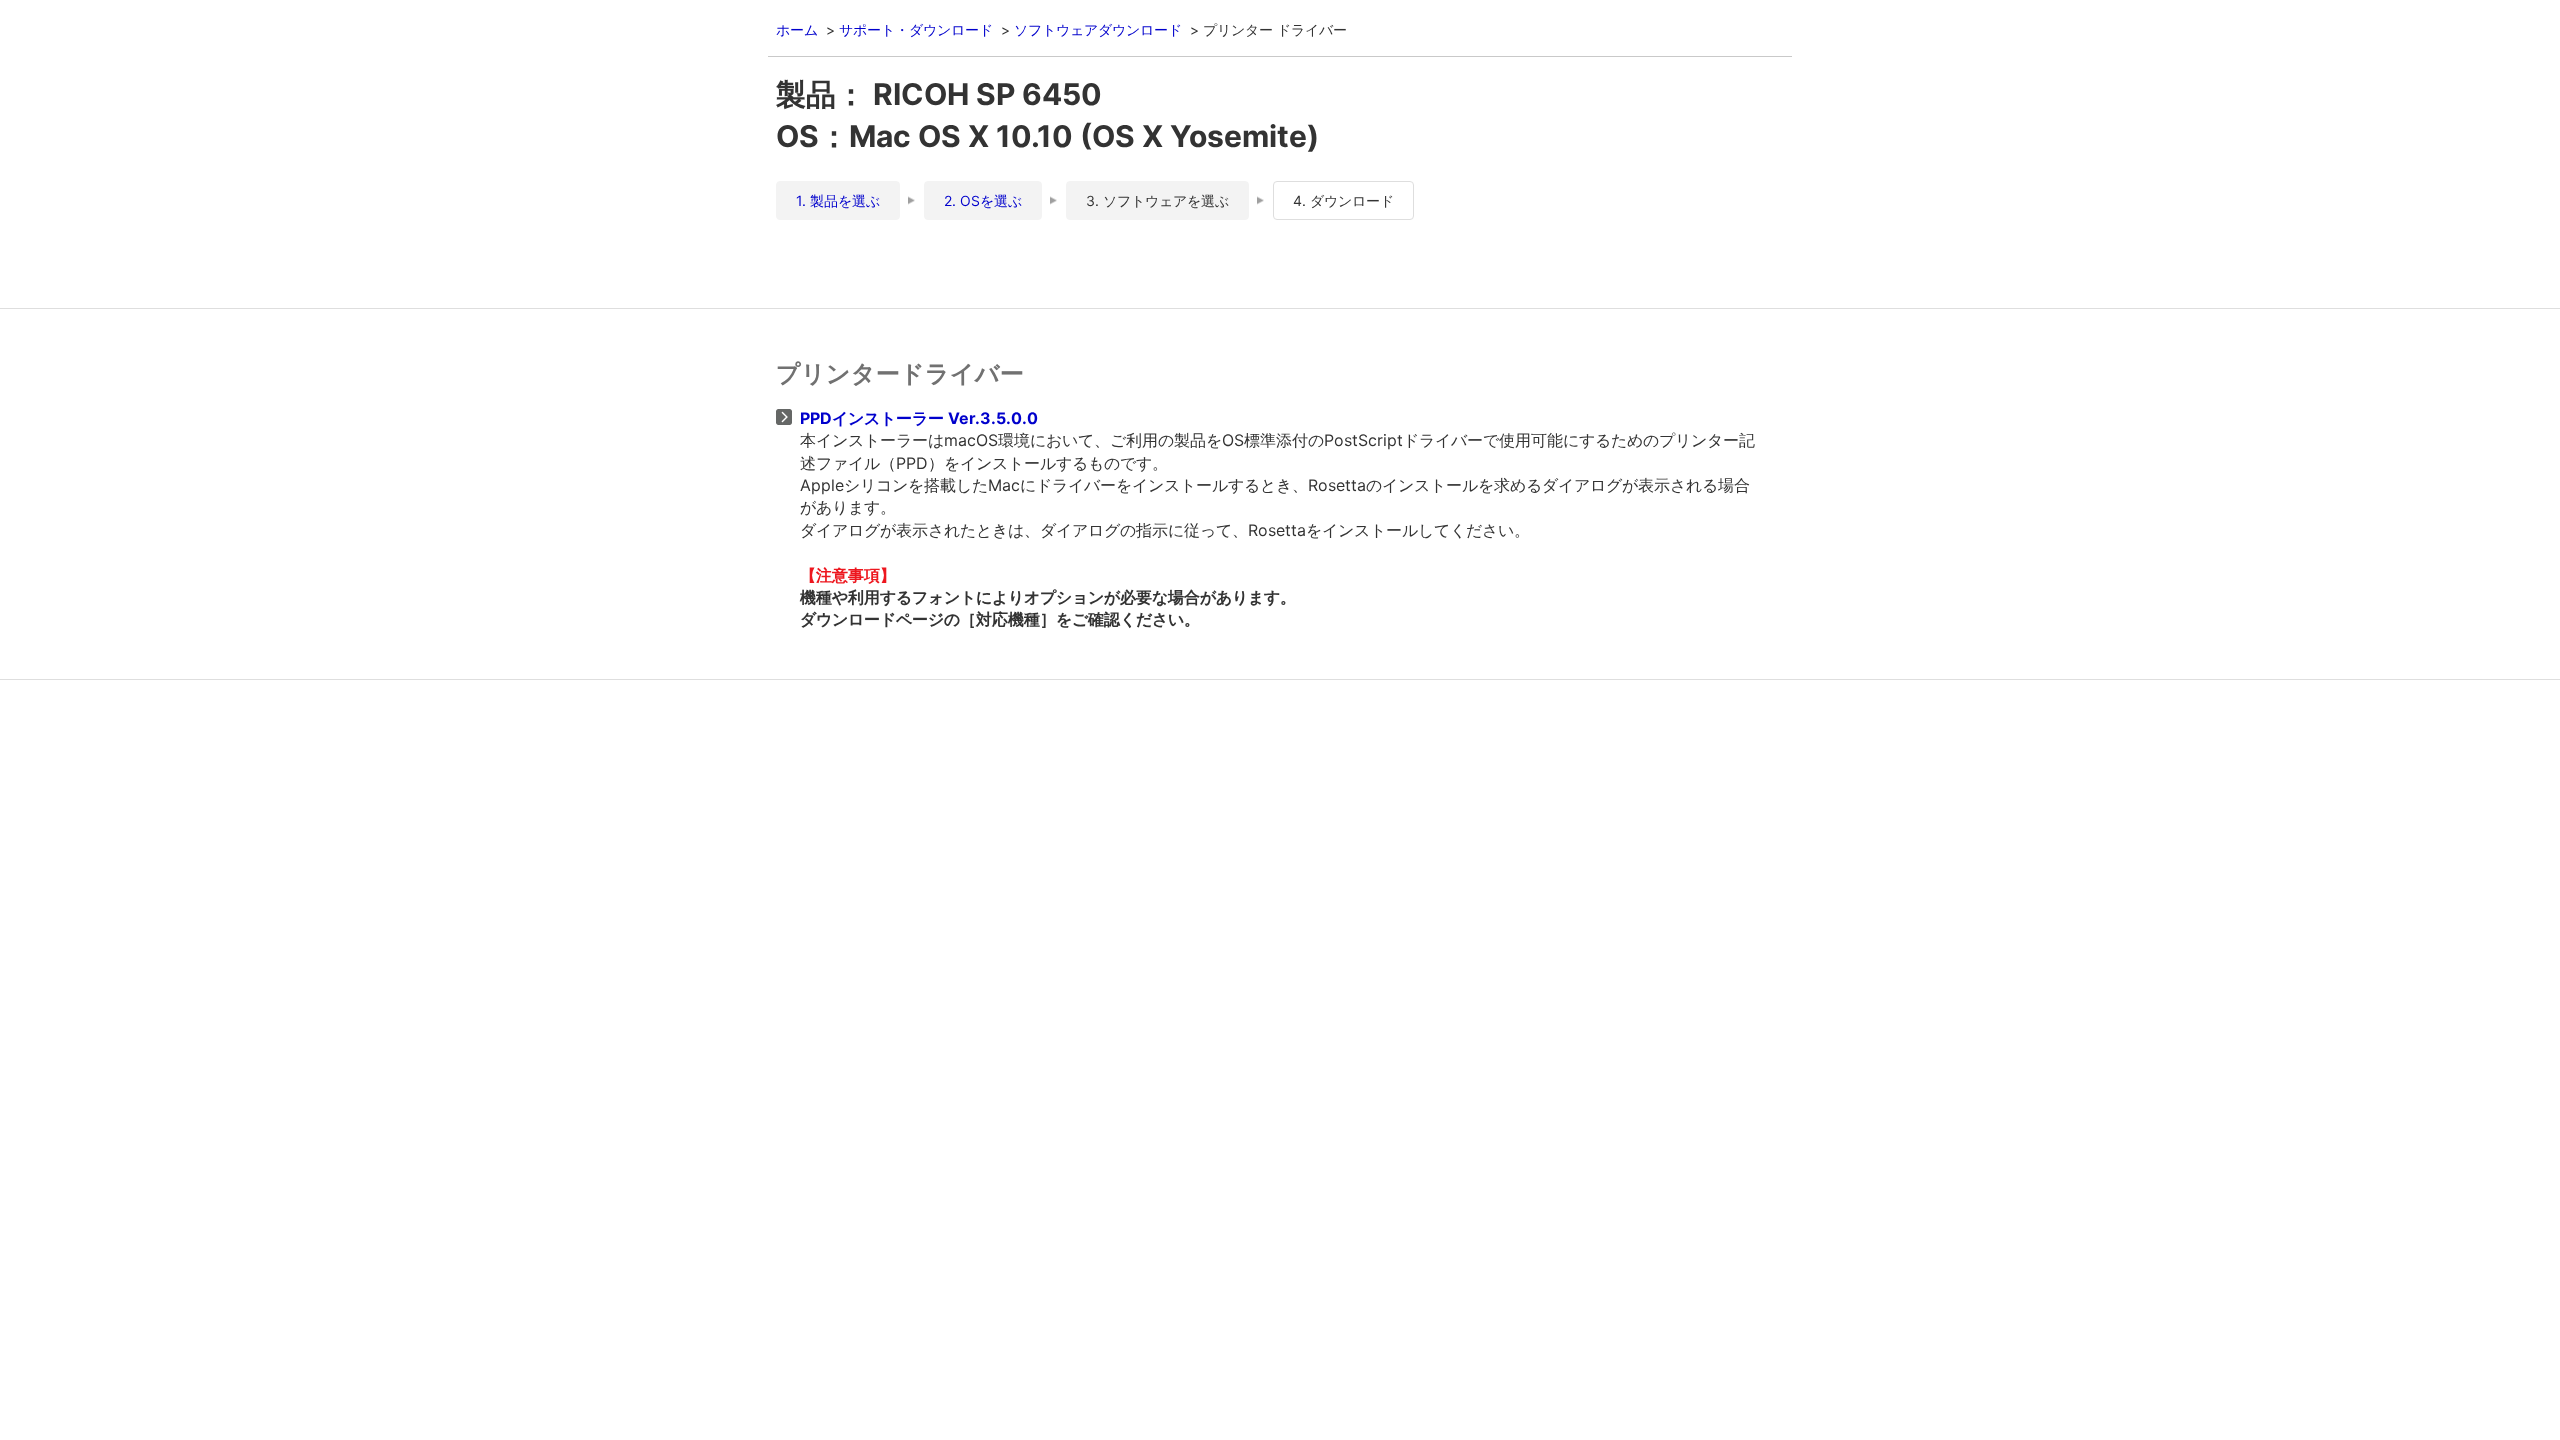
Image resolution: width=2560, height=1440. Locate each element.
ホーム (797, 29)
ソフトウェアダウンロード (1098, 29)
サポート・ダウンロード (916, 29)
